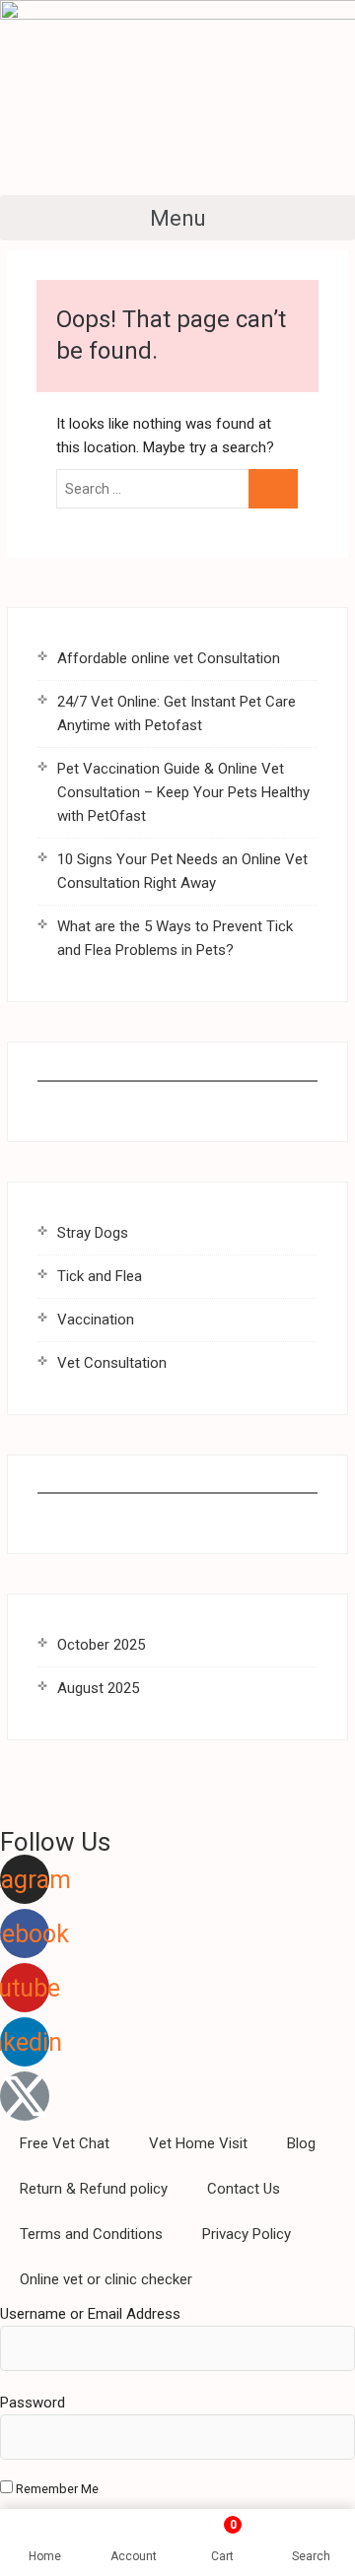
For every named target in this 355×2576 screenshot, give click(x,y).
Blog (301, 2143)
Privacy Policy (247, 2234)
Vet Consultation (112, 1363)
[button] (177, 218)
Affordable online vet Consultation (169, 658)
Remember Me (56, 2489)
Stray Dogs (93, 1233)
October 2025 (101, 1645)
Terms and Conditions (91, 2234)
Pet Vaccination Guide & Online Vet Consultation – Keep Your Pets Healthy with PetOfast (183, 792)
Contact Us (244, 2189)
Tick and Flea (100, 1276)
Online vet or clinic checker (106, 2279)
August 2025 (98, 1688)
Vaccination (96, 1320)
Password (33, 2403)
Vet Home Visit (198, 2143)
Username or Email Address (90, 2314)
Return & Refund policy (94, 2189)
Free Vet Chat (65, 2143)
